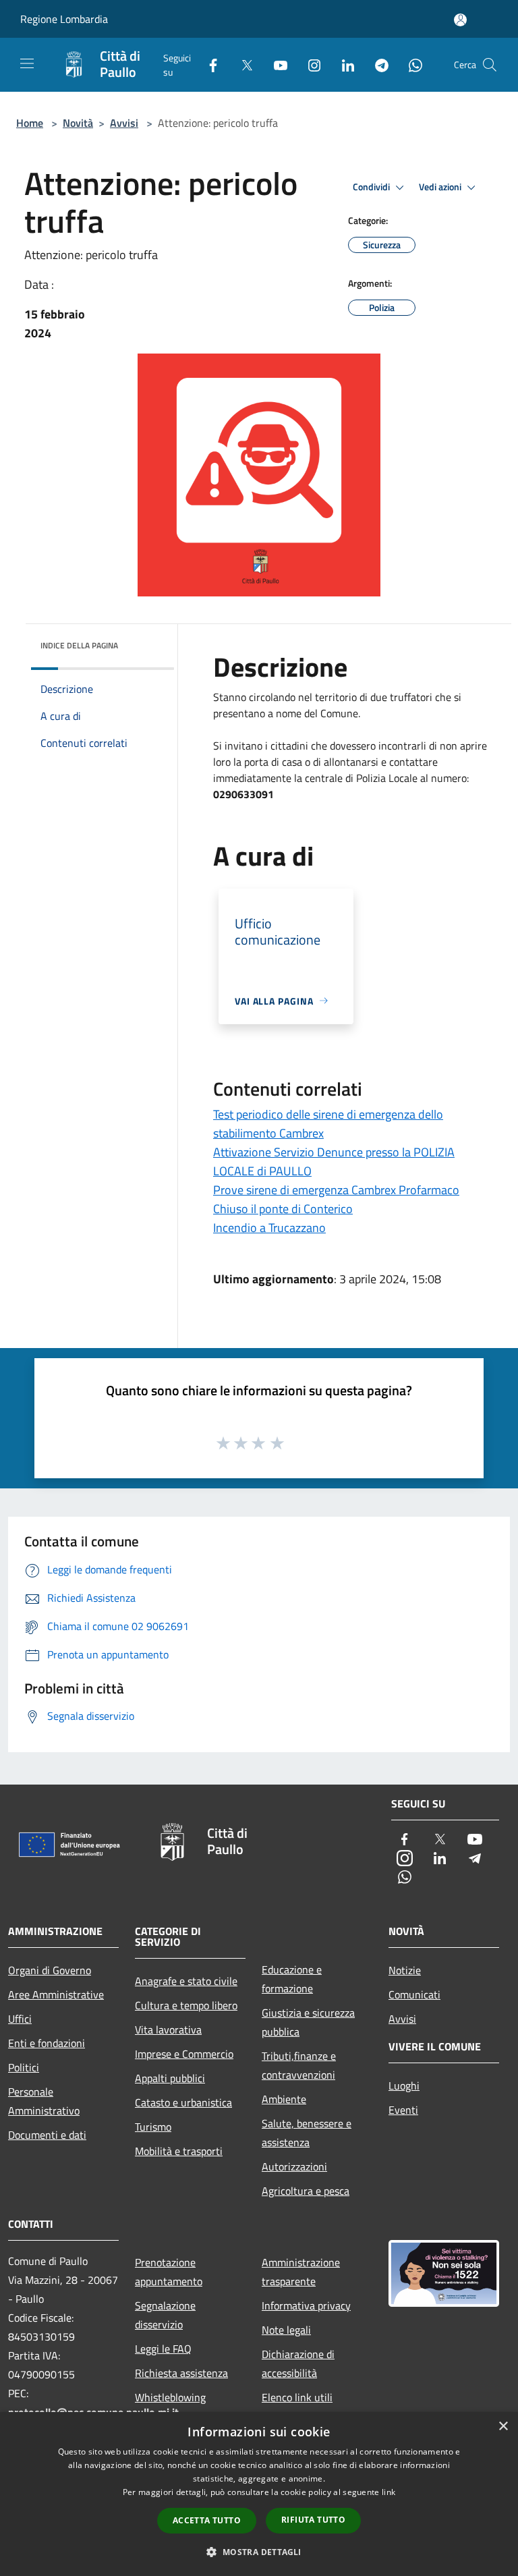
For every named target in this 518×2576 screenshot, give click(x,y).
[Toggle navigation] (27, 63)
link (388, 2492)
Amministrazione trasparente (301, 2272)
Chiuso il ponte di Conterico (283, 1209)
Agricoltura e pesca (306, 2191)
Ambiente (284, 2099)
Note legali (286, 2330)
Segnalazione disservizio (165, 2315)
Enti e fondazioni (47, 2043)
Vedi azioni (441, 187)
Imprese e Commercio (184, 2054)
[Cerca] (490, 65)
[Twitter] (241, 64)
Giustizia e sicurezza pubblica (308, 2022)
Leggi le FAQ (163, 2349)
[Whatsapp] (410, 64)
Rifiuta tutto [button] (313, 2520)
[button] (259, 2552)
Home (30, 123)
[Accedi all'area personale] (460, 20)
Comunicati (414, 1994)
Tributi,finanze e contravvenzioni (299, 2065)
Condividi (372, 187)
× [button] (503, 2427)
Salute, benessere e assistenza (307, 2133)
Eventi (403, 2110)
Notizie (405, 1970)
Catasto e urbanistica (183, 2102)
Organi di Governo (50, 1970)
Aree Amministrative (56, 1994)
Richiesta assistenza (181, 2373)
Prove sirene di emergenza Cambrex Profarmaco (336, 1190)
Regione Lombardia (64, 19)
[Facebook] (208, 64)
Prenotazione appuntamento (169, 2272)
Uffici (20, 2019)
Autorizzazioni (294, 2166)
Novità (78, 123)
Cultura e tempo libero (186, 2005)
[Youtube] (275, 64)
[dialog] (259, 2494)
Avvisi (124, 123)
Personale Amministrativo (44, 2101)
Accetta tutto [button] (207, 2520)
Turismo (153, 2127)
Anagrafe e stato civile (186, 1981)
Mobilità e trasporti (179, 2151)
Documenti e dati (47, 2135)
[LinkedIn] (343, 64)
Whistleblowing (170, 2397)
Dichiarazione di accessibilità (298, 2363)
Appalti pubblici (170, 2078)
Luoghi (404, 2085)
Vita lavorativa (168, 2029)
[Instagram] (309, 64)
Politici (24, 2067)
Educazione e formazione (292, 1979)
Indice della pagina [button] (79, 645)
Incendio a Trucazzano (269, 1228)
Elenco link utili (297, 2397)
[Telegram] (376, 64)
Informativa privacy (306, 2305)
